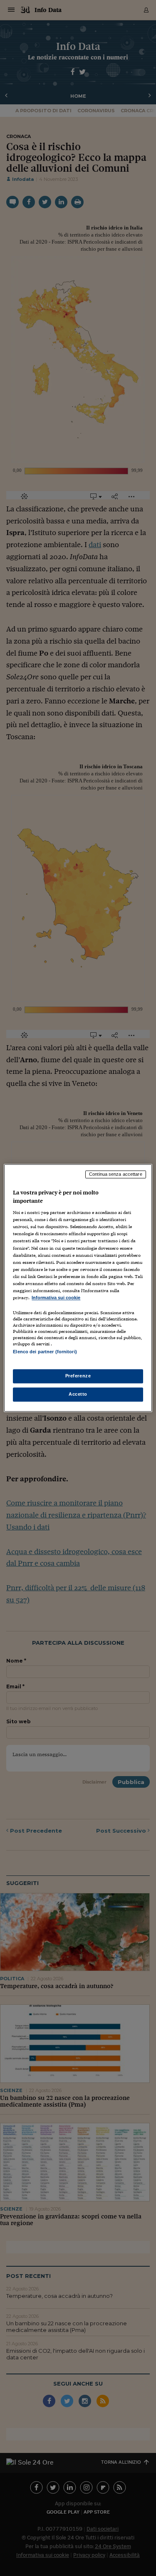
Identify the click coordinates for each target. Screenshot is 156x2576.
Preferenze (78, 1376)
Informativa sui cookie (56, 1298)
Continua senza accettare (116, 1174)
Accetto (78, 1394)
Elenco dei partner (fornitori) (45, 1352)
